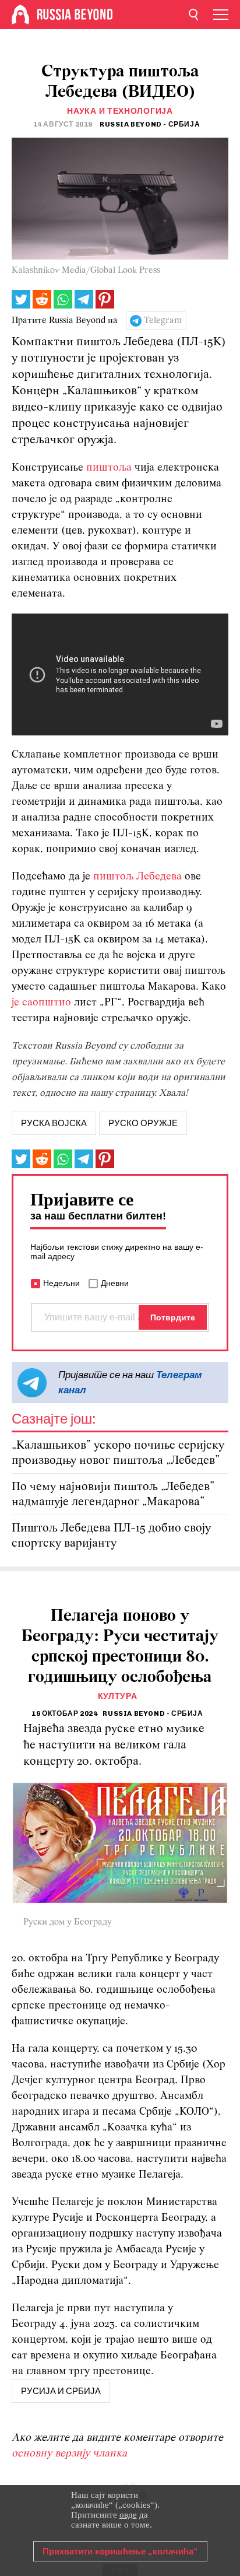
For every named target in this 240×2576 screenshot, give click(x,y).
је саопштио (41, 1003)
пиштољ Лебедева (137, 877)
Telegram (163, 321)
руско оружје (143, 1123)
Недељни (61, 1283)
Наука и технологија (120, 111)
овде (128, 2515)
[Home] (20, 15)
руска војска (54, 1123)
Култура (118, 1696)
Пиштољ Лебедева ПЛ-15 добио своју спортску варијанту (111, 1536)
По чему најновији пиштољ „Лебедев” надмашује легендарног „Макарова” (113, 1494)
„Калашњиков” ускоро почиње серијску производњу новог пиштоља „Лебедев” (118, 1453)
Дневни (115, 1283)
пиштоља (109, 468)
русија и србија (61, 2391)
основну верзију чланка (69, 2454)
